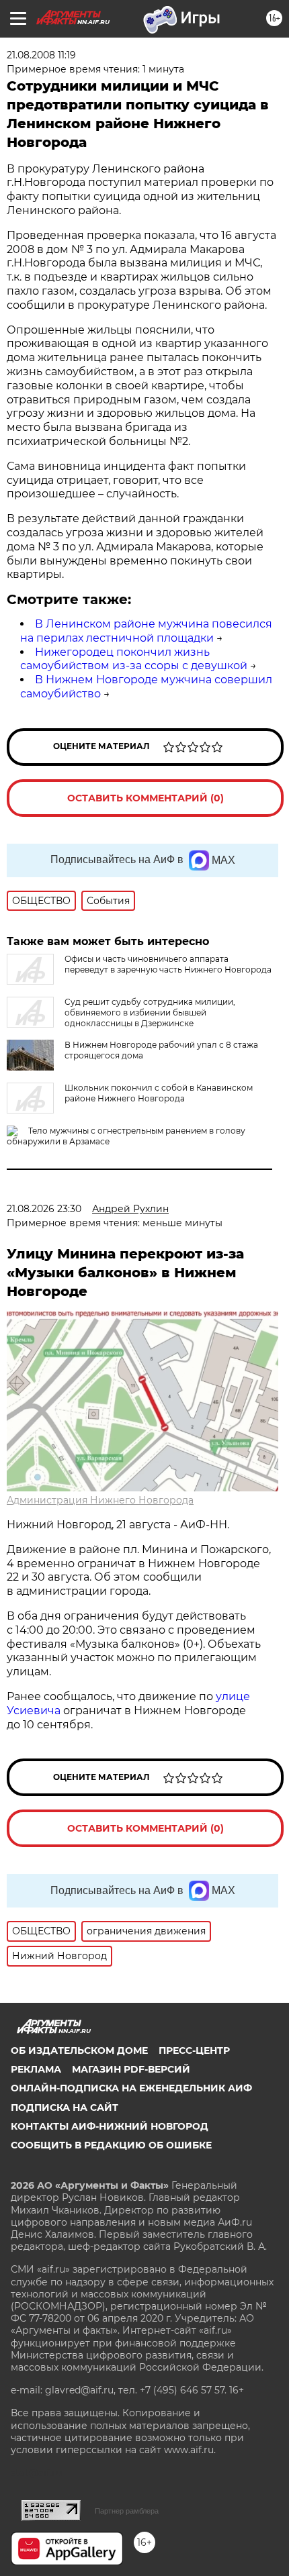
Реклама (36, 2069)
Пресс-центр (194, 2050)
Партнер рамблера (127, 2511)
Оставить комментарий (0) (146, 798)
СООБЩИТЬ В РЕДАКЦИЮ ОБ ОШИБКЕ (111, 2145)
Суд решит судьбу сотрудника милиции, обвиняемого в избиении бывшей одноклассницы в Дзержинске (150, 1012)
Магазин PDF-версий (131, 2069)
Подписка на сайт (65, 2108)
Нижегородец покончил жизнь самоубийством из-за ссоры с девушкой (134, 659)
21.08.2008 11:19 (41, 55)
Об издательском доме (79, 2050)
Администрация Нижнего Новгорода (100, 1500)
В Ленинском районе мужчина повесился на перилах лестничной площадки (146, 631)
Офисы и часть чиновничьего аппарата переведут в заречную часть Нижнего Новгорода (168, 964)
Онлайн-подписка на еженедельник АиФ (131, 2088)
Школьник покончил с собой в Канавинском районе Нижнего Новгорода (159, 1093)
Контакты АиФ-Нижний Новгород (110, 2126)
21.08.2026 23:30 (44, 1209)
